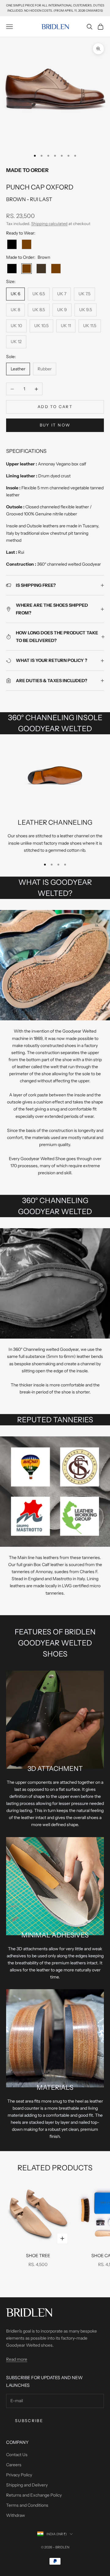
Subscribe (29, 2421)
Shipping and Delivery (27, 2485)
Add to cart (55, 407)
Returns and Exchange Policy (34, 2495)
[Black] (12, 244)
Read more (17, 2359)
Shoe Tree (38, 2256)
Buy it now (55, 425)
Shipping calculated (49, 224)
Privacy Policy (19, 2475)
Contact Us (17, 2455)
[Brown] (27, 244)
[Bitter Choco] (41, 269)
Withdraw (16, 2515)
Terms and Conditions (27, 2505)
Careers (14, 2465)
